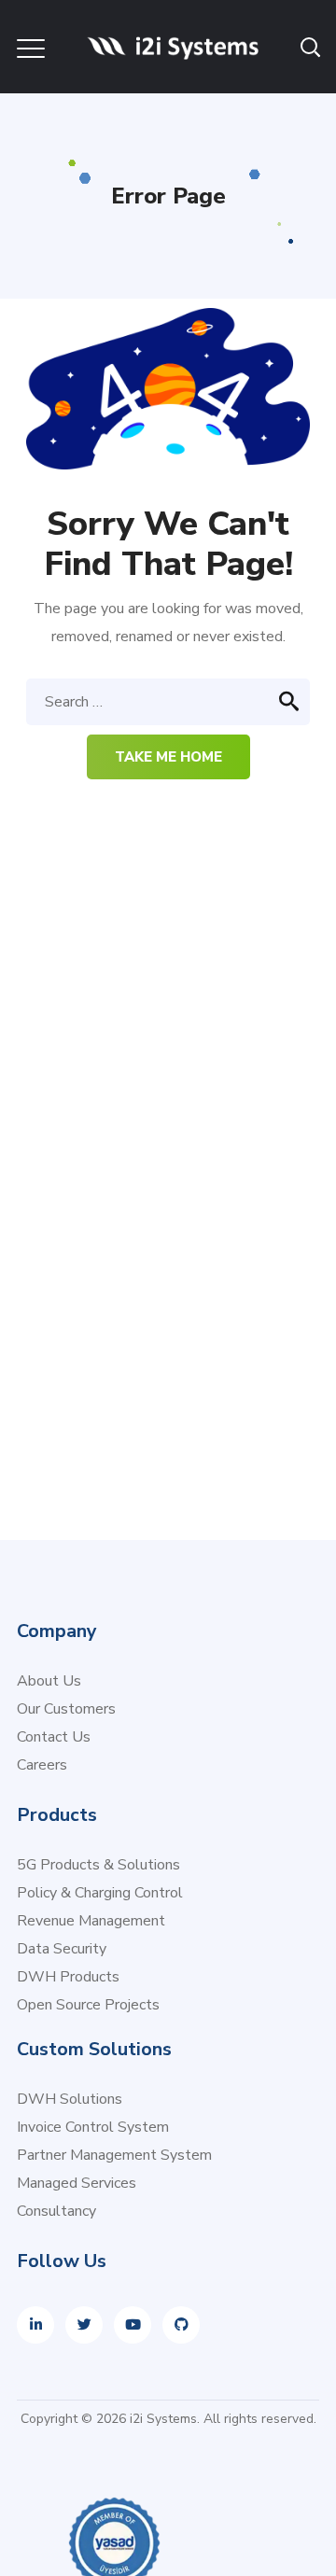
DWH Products (68, 1977)
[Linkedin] (35, 2325)
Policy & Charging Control (100, 1893)
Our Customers (66, 1709)
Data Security (62, 1949)
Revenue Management (91, 1921)
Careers (42, 1765)
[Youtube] (133, 2325)
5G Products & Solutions (98, 1865)
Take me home (168, 757)
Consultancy (56, 2211)
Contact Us (54, 1737)
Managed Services (77, 2183)
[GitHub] (181, 2325)
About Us (49, 1681)
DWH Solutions (70, 2099)
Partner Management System (114, 2155)
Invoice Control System (93, 2127)
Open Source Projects (88, 2005)
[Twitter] (84, 2325)
